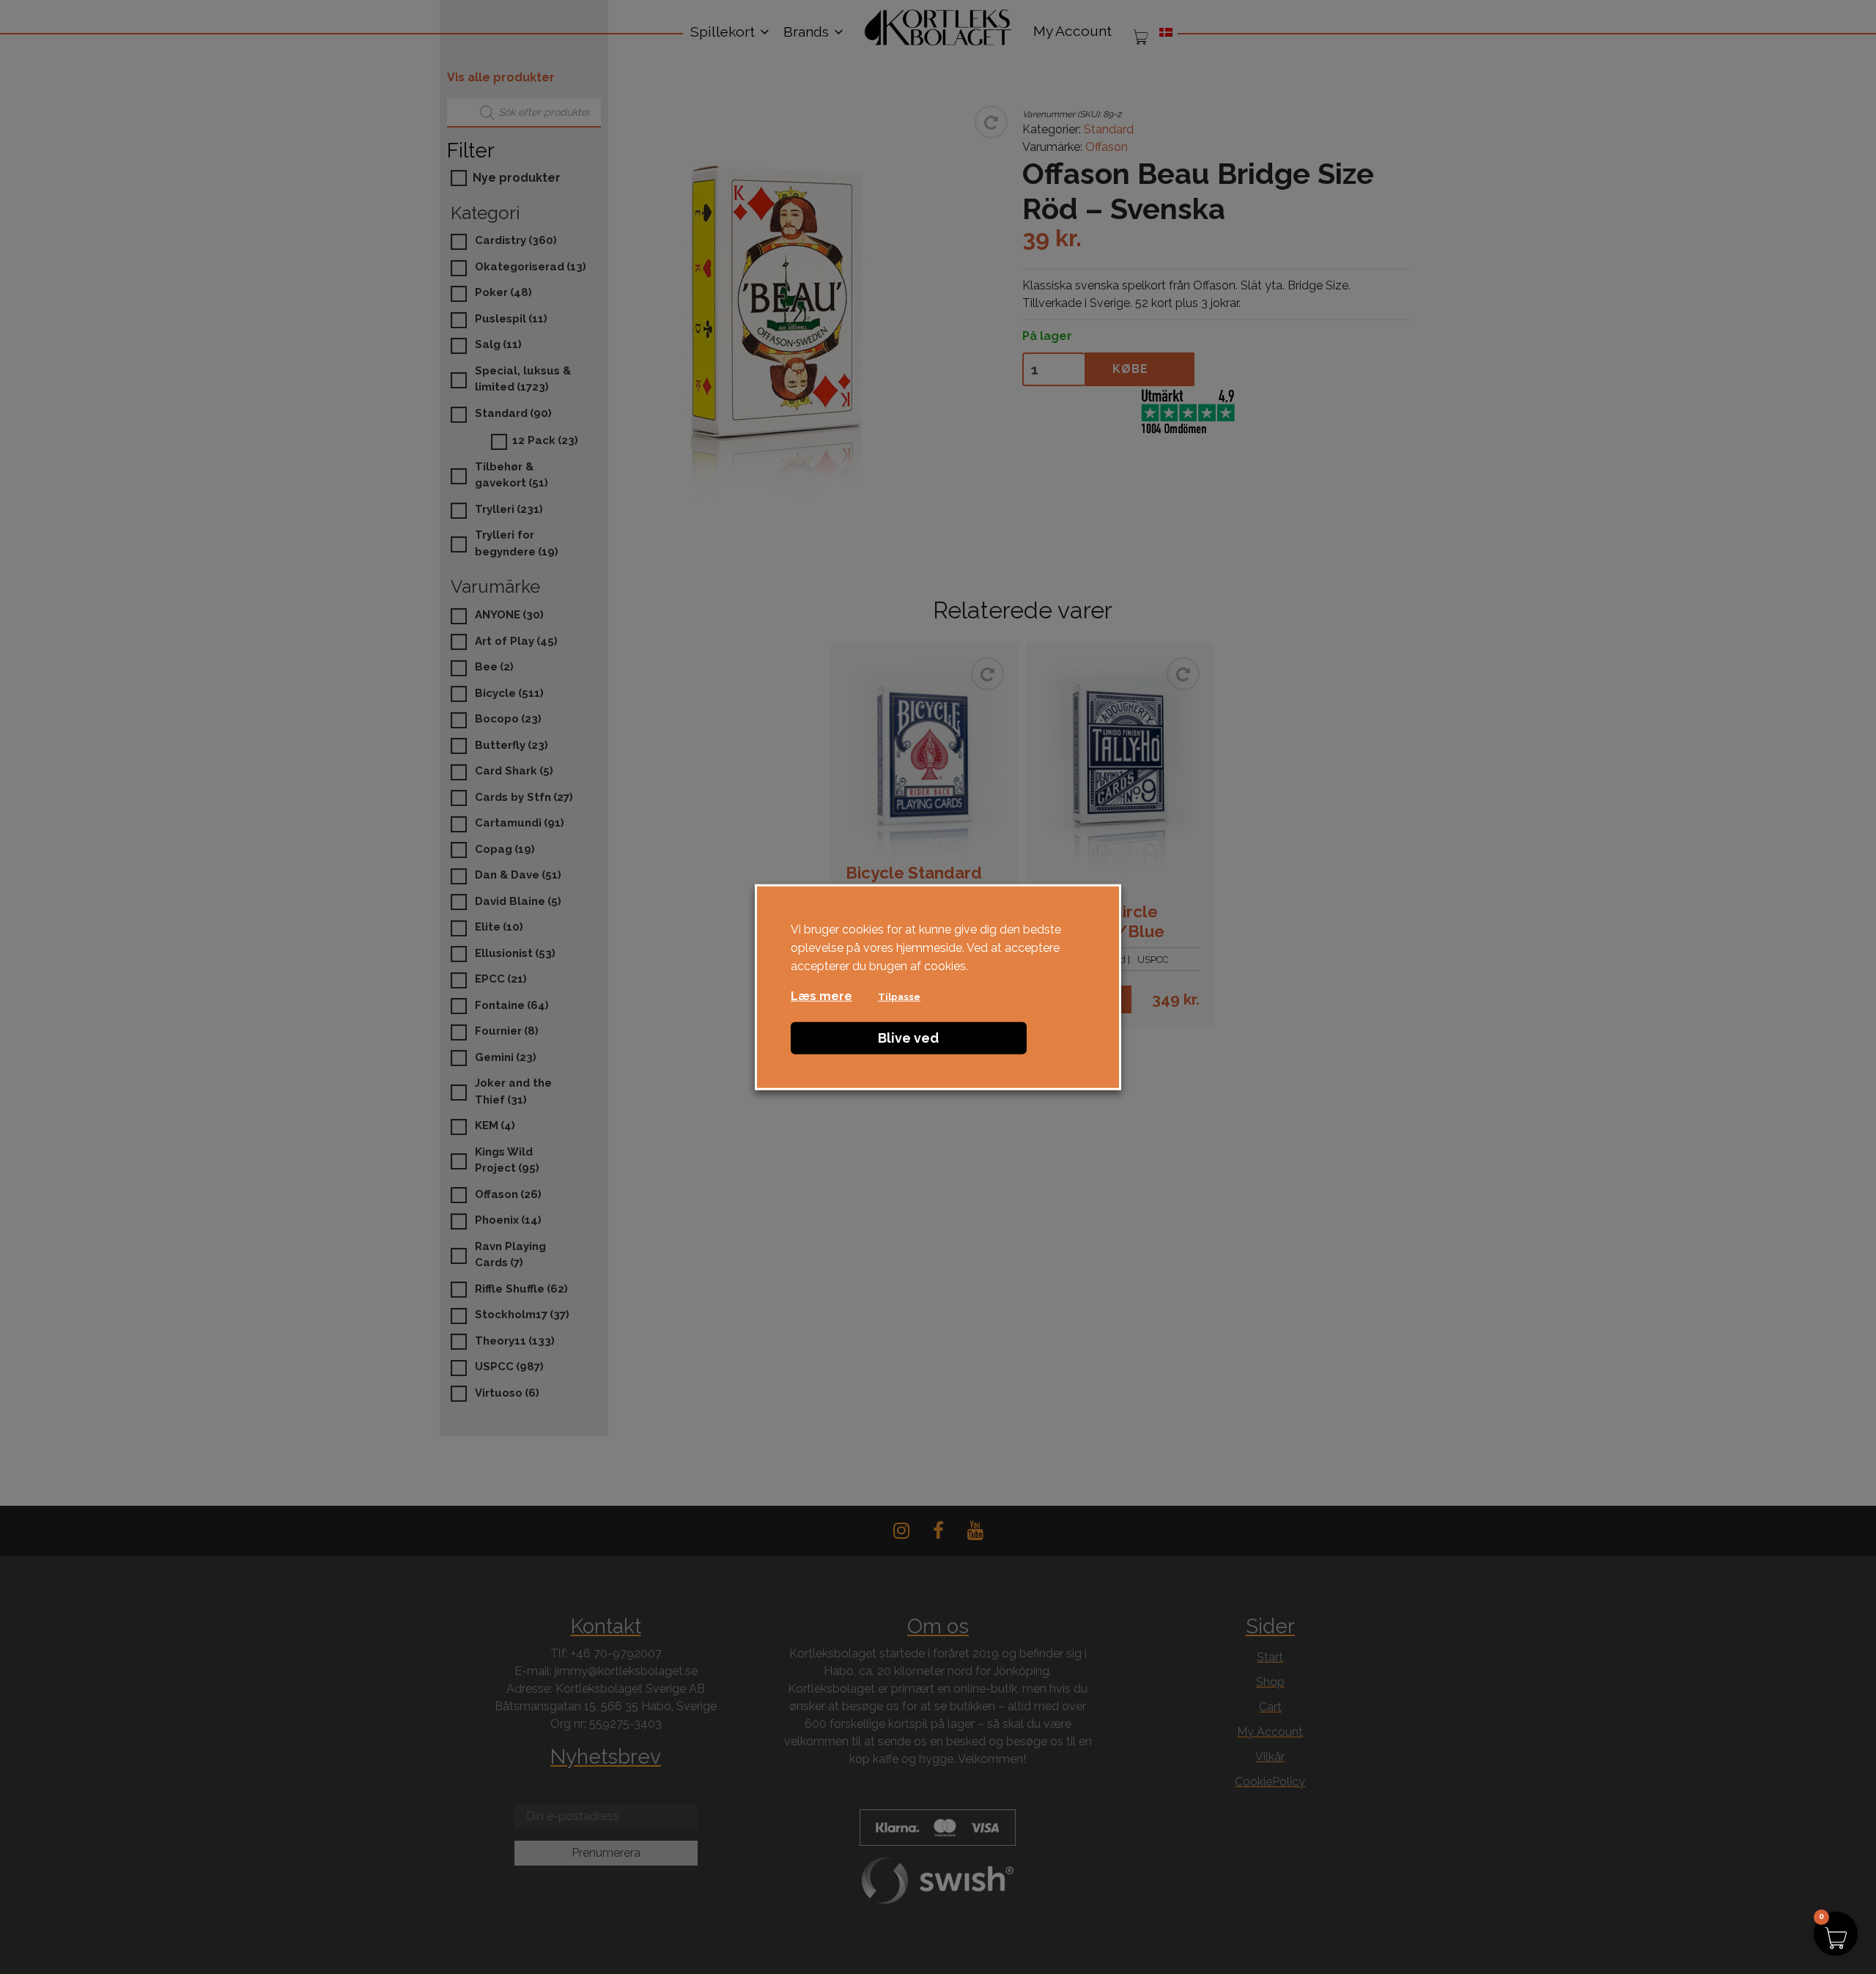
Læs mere (821, 995)
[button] (1836, 1934)
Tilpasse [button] (899, 996)
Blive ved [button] (908, 1037)
